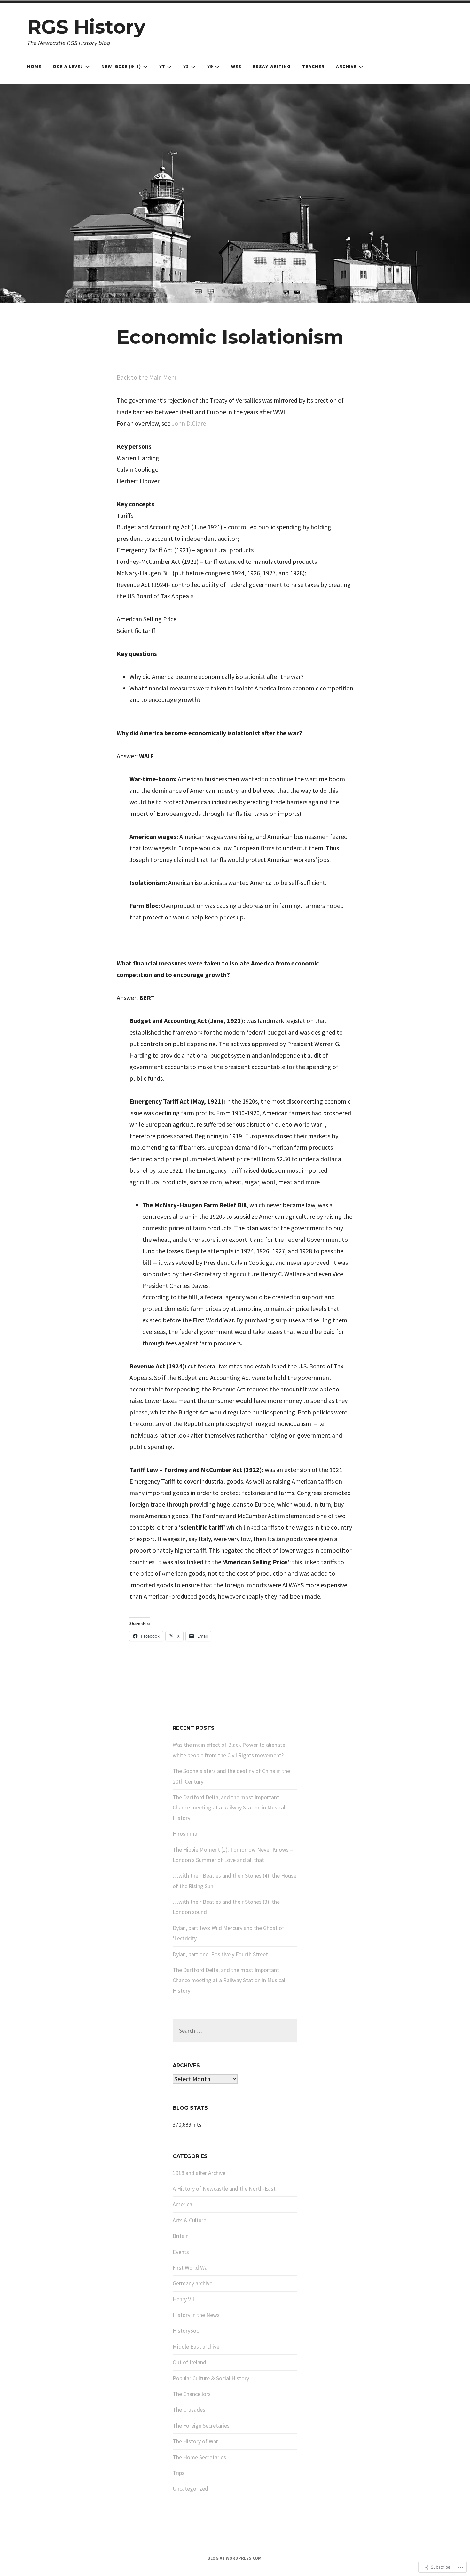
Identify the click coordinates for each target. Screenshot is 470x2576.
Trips (179, 2473)
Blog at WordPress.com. (235, 2558)
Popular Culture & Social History (211, 2378)
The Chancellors (192, 2394)
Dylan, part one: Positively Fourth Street (220, 1954)
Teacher (313, 66)
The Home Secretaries (199, 2457)
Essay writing (272, 66)
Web (236, 66)
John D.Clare (189, 423)
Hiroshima (185, 1834)
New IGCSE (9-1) (121, 66)
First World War (191, 2268)
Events (181, 2252)
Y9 (210, 66)
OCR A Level (68, 66)
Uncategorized (190, 2489)
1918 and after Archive (199, 2173)
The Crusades (189, 2410)
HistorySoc (186, 2331)
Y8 (186, 66)
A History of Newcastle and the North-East (224, 2189)
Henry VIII (184, 2299)
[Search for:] (235, 2031)
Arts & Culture (189, 2220)
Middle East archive (196, 2347)
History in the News (196, 2315)
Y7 (162, 66)
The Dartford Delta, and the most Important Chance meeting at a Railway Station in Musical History (229, 1808)
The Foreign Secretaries (201, 2426)
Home (34, 66)
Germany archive (192, 2283)
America (182, 2204)
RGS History (86, 27)
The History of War (195, 2441)
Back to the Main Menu (147, 377)
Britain (181, 2236)
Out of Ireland (189, 2362)
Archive (346, 66)
